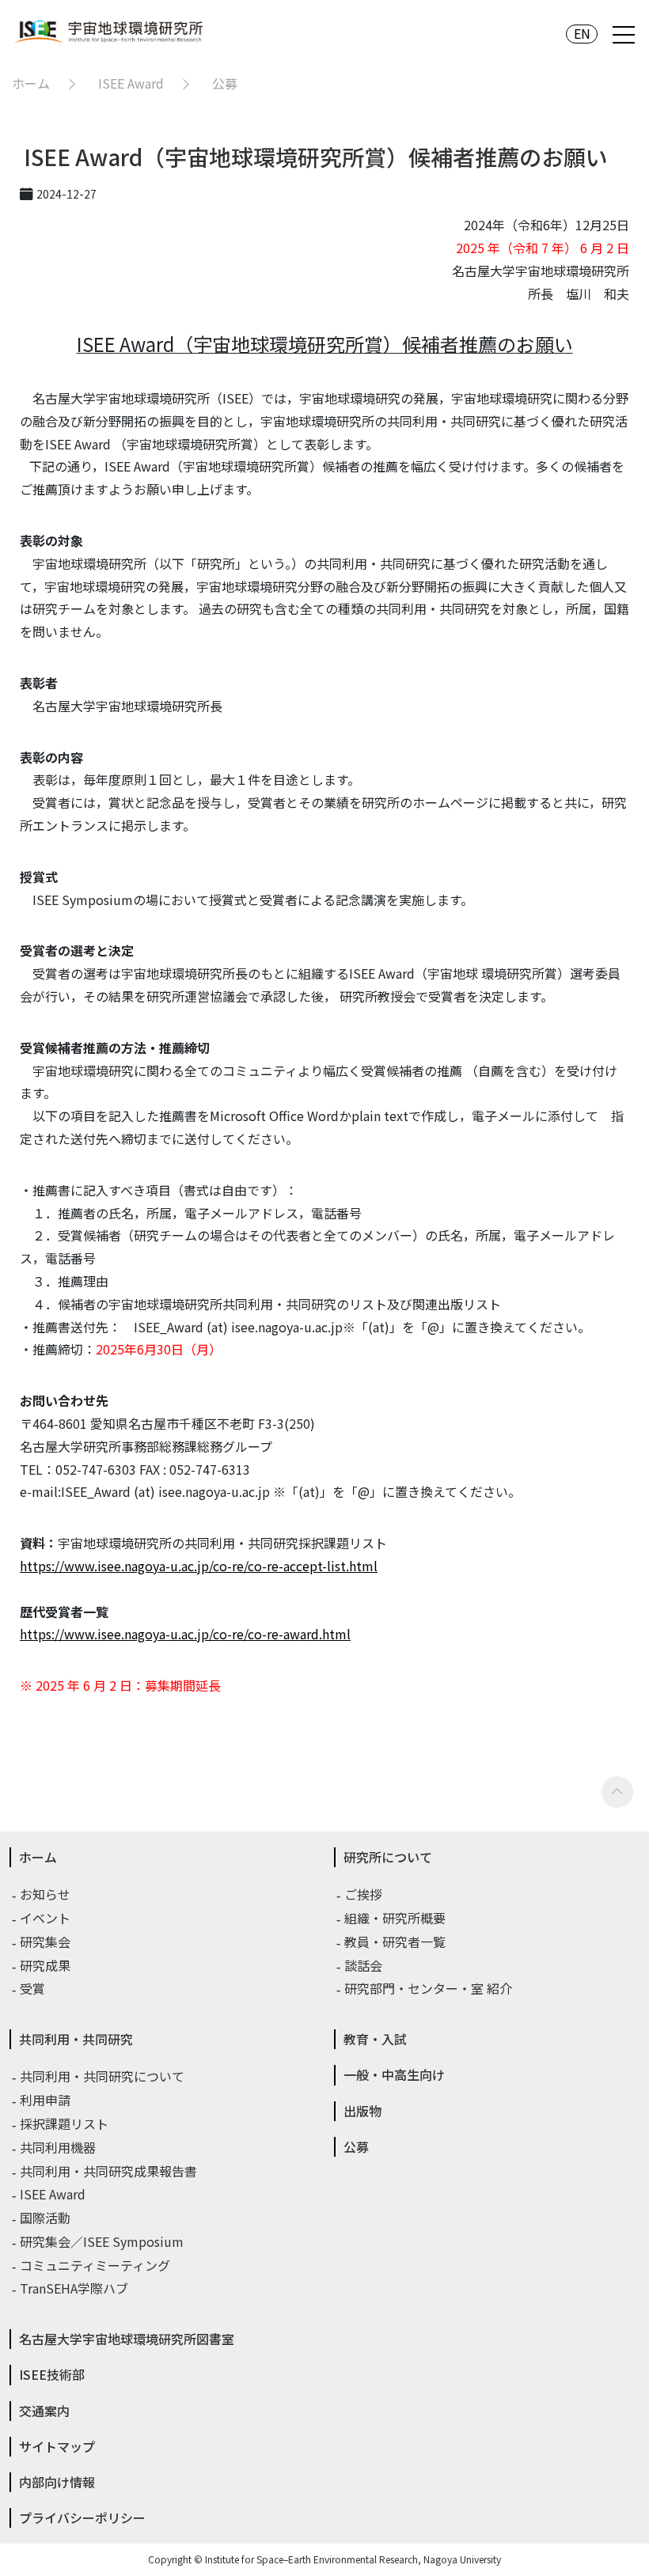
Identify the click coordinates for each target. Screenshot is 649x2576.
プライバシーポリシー (82, 2517)
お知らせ (46, 1894)
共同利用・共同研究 (76, 2039)
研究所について (388, 1857)
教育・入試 (375, 2039)
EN (582, 34)
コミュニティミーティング (96, 2265)
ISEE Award (131, 83)
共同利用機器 (59, 2147)
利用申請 (46, 2100)
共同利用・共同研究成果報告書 (109, 2171)
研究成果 (46, 1965)
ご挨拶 (364, 1894)
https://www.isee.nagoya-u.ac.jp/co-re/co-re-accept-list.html (199, 1566)
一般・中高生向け (394, 2074)
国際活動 (46, 2218)
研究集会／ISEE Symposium (102, 2241)
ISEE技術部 (52, 2374)
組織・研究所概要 (396, 1918)
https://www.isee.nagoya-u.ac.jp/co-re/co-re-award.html (185, 1634)
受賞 (33, 1988)
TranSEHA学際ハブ (75, 2288)
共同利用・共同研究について (103, 2076)
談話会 (364, 1965)
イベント (46, 1918)
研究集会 (46, 1941)
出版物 (362, 2111)
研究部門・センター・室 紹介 (429, 1988)
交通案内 (44, 2411)
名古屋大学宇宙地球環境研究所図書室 (127, 2339)
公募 (225, 83)
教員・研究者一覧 (396, 1941)
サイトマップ (57, 2446)
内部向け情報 (57, 2482)
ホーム (31, 83)
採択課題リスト (65, 2123)
